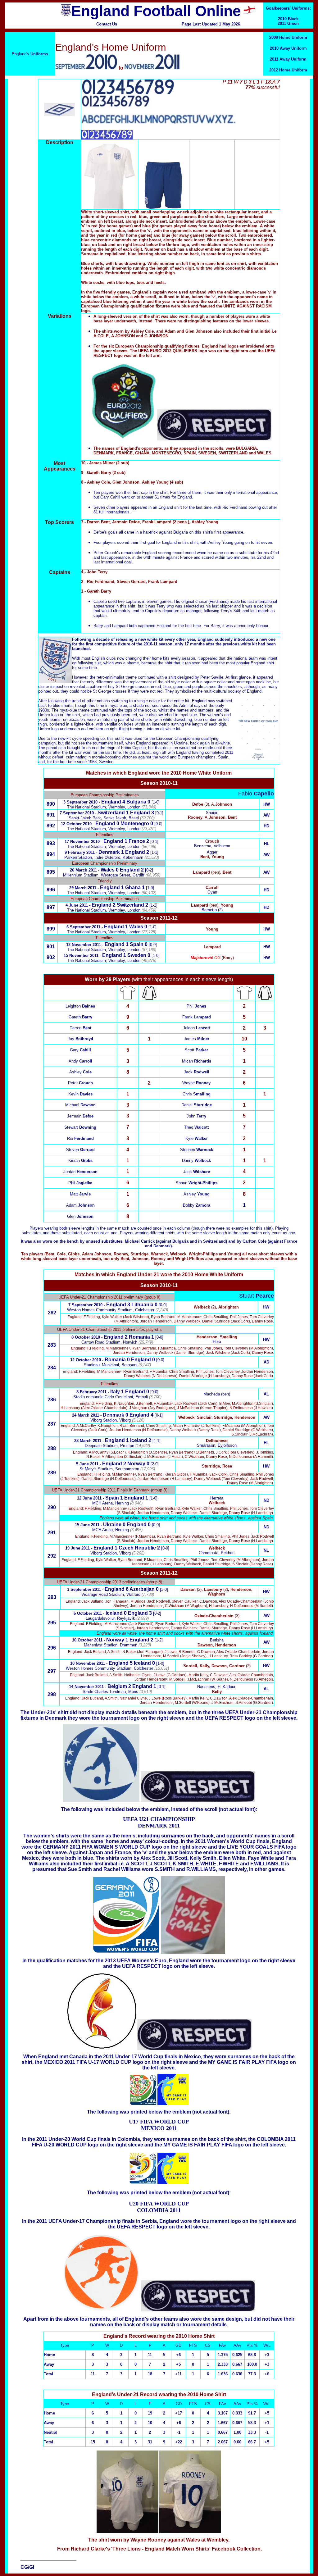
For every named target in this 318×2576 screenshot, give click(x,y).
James (197, 1039)
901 (51, 947)
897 (51, 907)
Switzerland (111, 813)
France (137, 841)
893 (51, 843)
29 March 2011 (83, 888)
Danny (196, 1161)
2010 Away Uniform (288, 48)
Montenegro (135, 824)
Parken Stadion (78, 857)
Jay (80, 1039)
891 (51, 815)
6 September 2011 (83, 927)
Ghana (133, 887)
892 (51, 826)
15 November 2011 (81, 956)
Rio (80, 1138)
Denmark (109, 852)
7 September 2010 (77, 813)
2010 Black (288, 19)
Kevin (80, 1094)
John (196, 1116)
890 (51, 804)
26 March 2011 (83, 870)
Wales (108, 870)
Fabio (256, 794)
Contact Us (107, 24)
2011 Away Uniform (288, 59)
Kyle (197, 1138)
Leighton (80, 1006)
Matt (80, 1194)
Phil (80, 1183)
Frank (197, 1017)
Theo (196, 1127)
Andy (80, 1061)
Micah (197, 1061)
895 (51, 872)
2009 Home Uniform (288, 37)
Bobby (197, 1205)
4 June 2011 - (78, 905)
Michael (80, 1105)
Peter (80, 1083)
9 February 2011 (80, 852)
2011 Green (288, 23)
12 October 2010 (76, 824)
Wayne (196, 1083)
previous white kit (240, 644)
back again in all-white (210, 743)
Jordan (80, 1172)
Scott (196, 1050)
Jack (197, 1072)
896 (51, 890)
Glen (80, 1216)
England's (30, 54)
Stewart (80, 1127)
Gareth (80, 1017)
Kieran (80, 1161)
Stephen (197, 1150)
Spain (137, 944)
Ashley (80, 1072)
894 (51, 854)
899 (51, 929)
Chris (197, 1094)
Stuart (257, 1296)
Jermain (80, 1116)
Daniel (197, 1105)
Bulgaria (136, 802)
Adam (80, 1205)
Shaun (197, 1183)
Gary (80, 1050)
